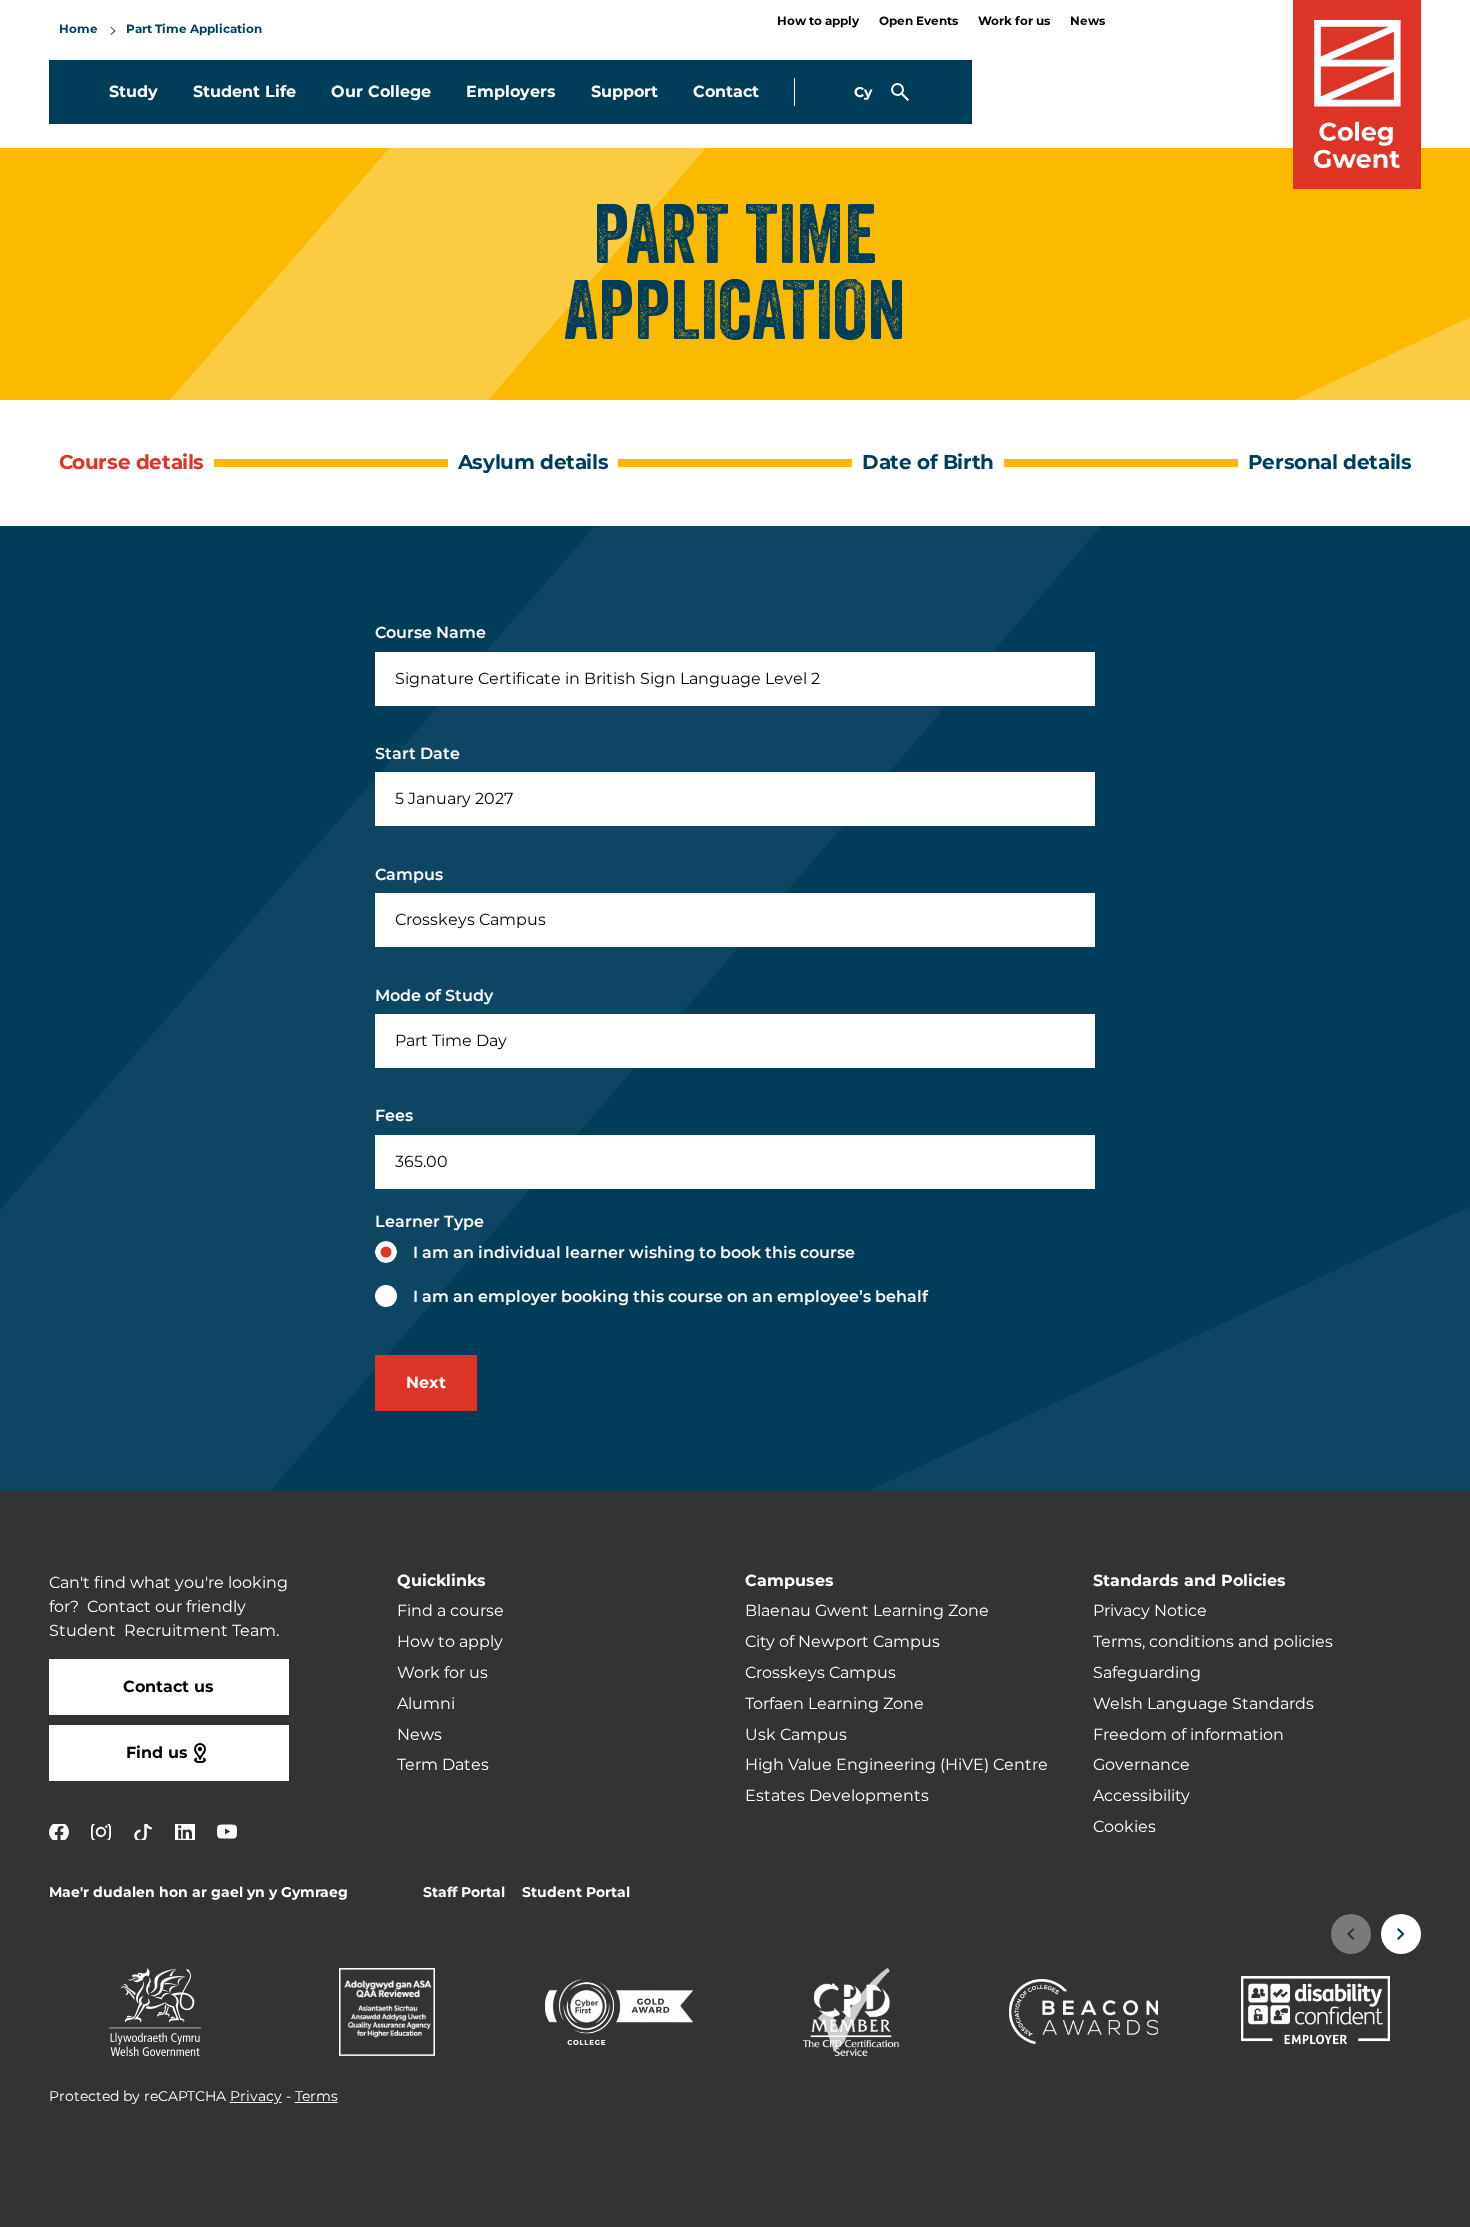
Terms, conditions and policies (1213, 1642)
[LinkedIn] (185, 1831)
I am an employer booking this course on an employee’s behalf (670, 1297)
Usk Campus (796, 1735)
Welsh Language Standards (1203, 1704)
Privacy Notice (1150, 1611)
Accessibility (1141, 1796)
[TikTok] (143, 1831)
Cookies (1124, 1827)
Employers (511, 92)
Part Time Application (194, 30)
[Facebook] (59, 1831)
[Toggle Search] (900, 92)
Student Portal (576, 1892)
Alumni (426, 1704)
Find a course (450, 1611)
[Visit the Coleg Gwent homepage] (1357, 94)
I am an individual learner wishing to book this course (634, 1253)
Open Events (918, 21)
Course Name (430, 633)
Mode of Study (434, 996)
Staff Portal (464, 1892)
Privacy (256, 2096)
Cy (863, 92)
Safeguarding (1147, 1673)
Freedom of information (1188, 1735)
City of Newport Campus (842, 1642)
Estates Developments (837, 1796)
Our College (381, 92)
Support (624, 92)
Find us (157, 1753)
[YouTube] (227, 1831)
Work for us (1014, 21)
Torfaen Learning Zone (834, 1704)
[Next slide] (1401, 1934)
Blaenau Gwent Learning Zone (867, 1611)
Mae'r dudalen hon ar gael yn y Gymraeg (198, 1892)
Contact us (168, 1687)
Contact (726, 92)
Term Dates (443, 1765)
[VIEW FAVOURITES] (1332, 2199)
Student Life (244, 92)
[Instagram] (101, 1831)
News (1087, 21)
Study (133, 92)
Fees (394, 1116)
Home (78, 30)
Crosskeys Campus (820, 1673)
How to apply (818, 21)
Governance (1141, 1765)
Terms (316, 2096)
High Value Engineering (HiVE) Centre (896, 1765)
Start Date (417, 754)
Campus (409, 875)
